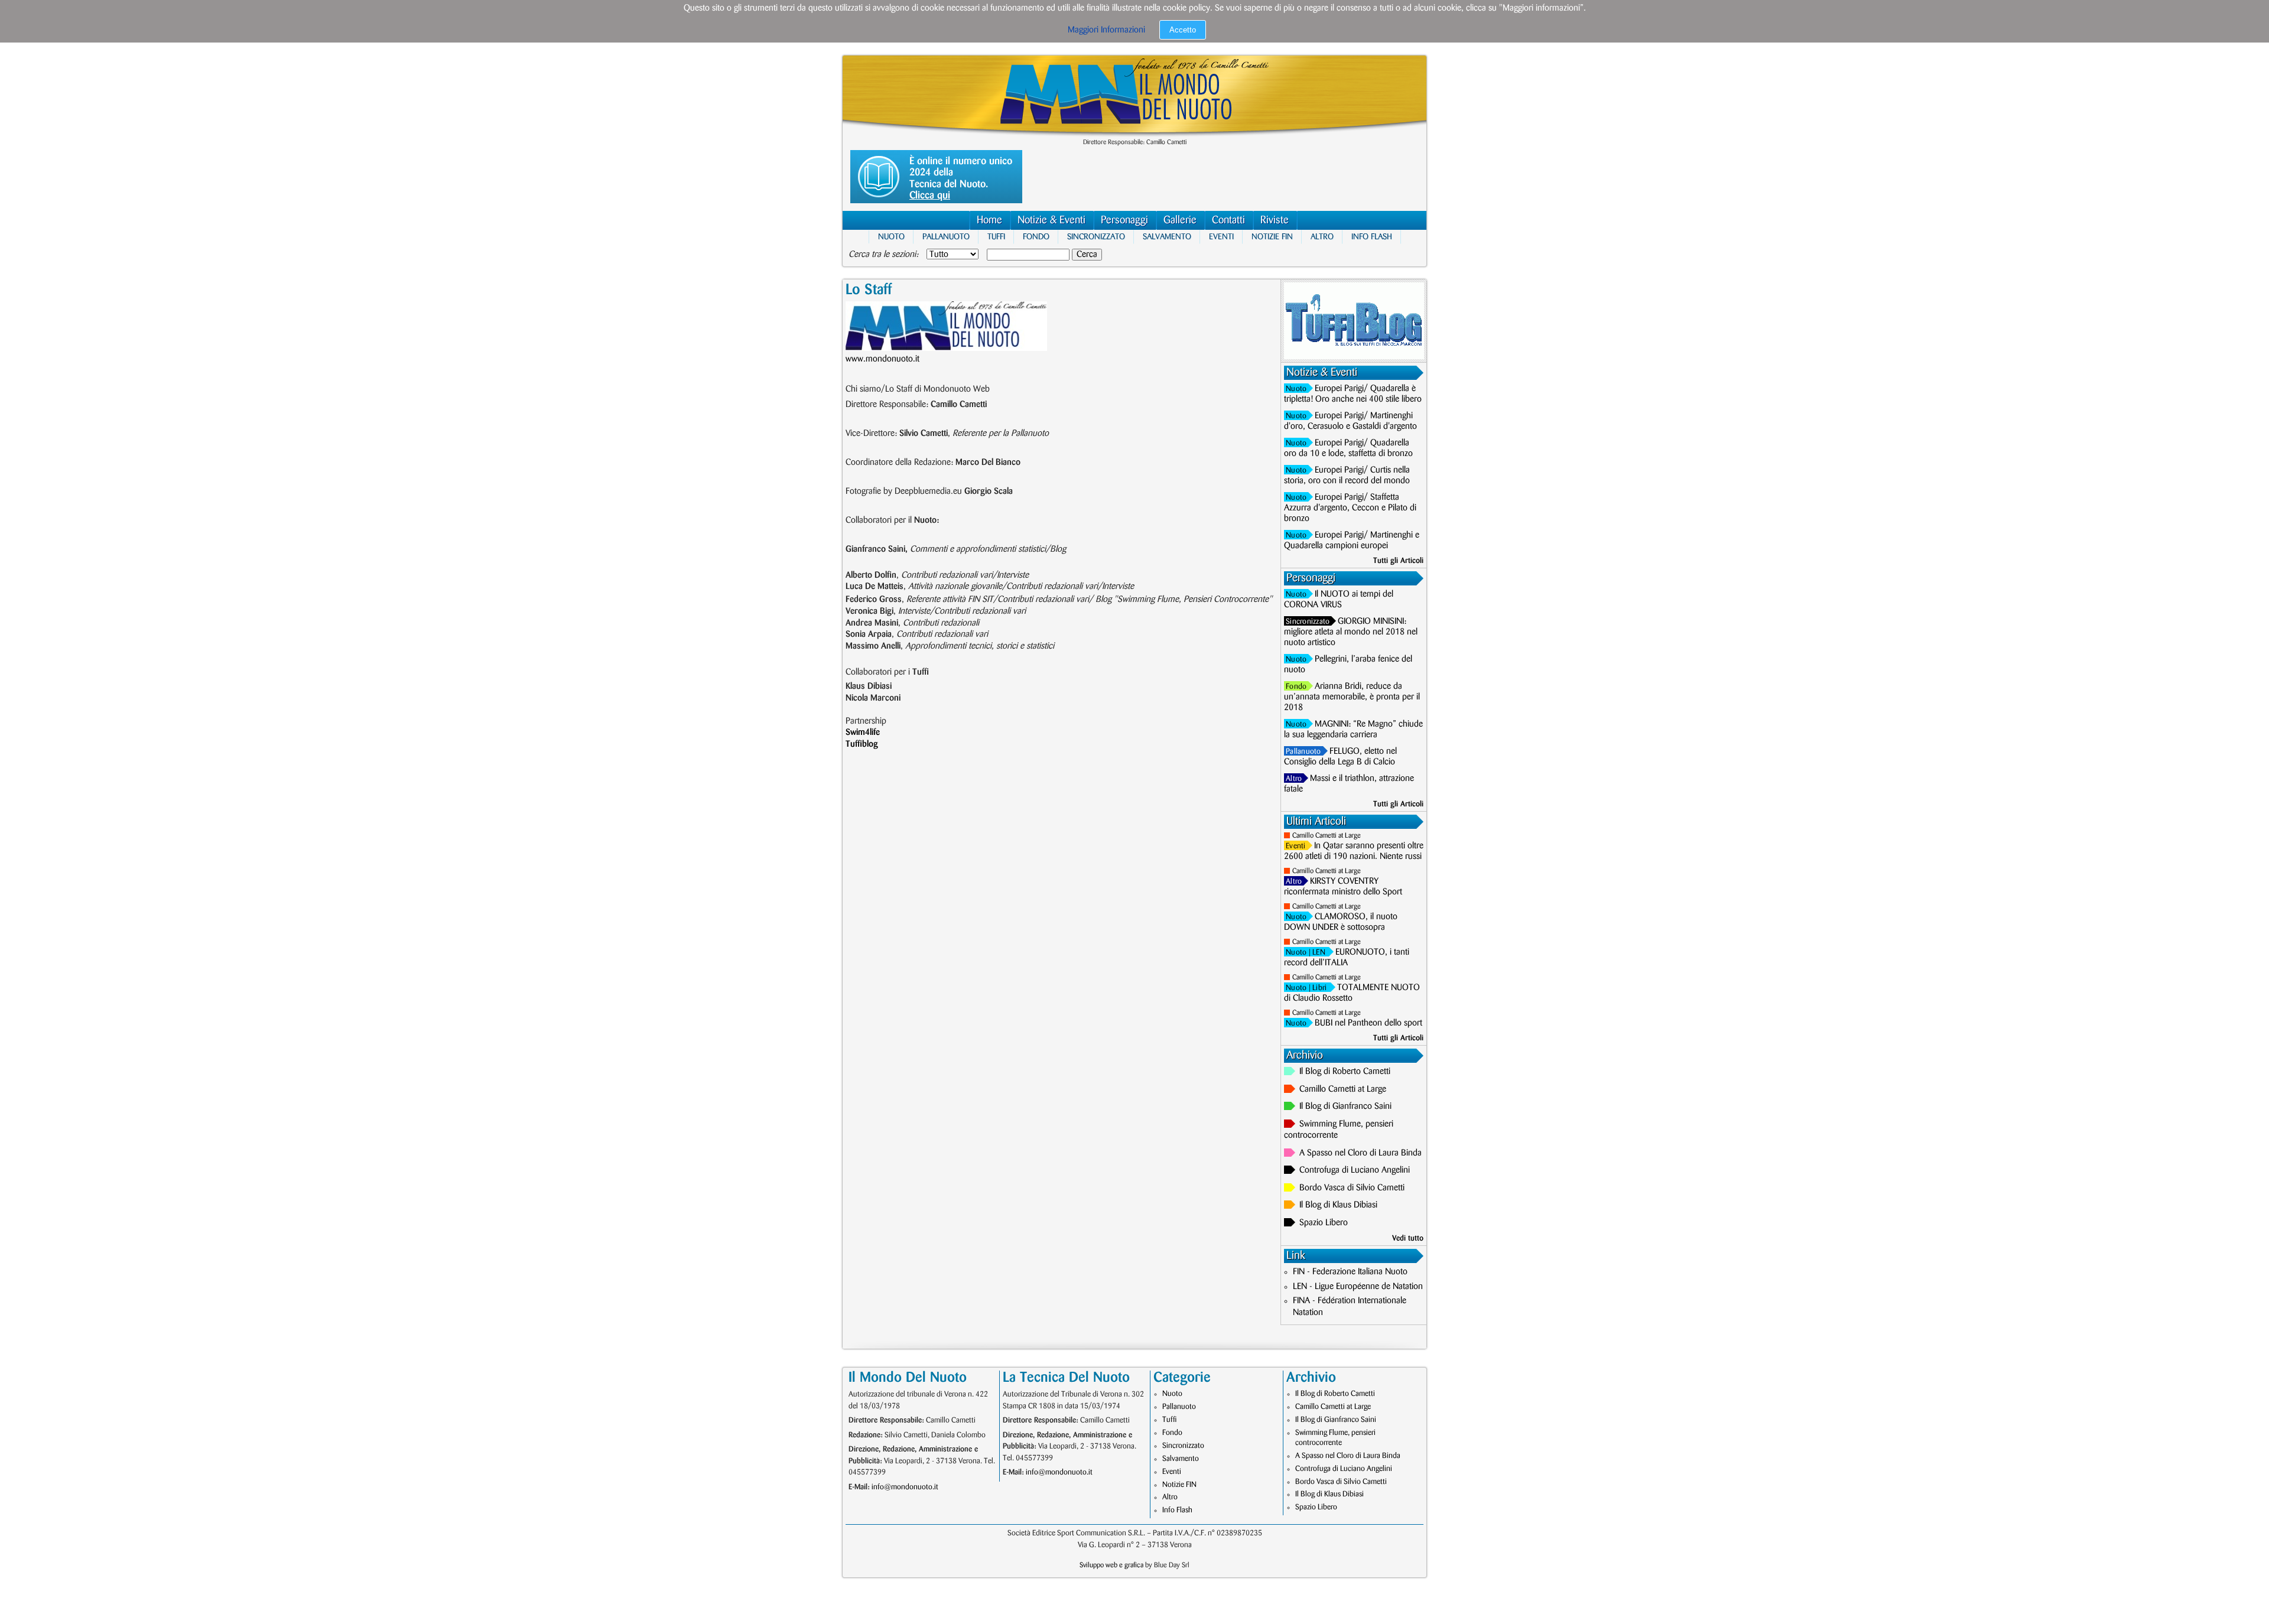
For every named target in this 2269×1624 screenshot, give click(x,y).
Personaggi (1124, 220)
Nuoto (891, 237)
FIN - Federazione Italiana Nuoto (1350, 1272)
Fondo (1036, 237)
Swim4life (863, 733)
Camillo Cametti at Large (1327, 836)
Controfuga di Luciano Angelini (1355, 1170)
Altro (1322, 237)
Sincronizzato (1096, 237)
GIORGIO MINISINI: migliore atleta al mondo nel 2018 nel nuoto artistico (1351, 632)
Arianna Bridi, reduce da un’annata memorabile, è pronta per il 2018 (1352, 697)
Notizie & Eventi (1051, 220)
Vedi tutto (1408, 1238)
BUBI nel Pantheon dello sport (1368, 1023)
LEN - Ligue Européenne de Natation (1358, 1287)
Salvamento (1167, 237)
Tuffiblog (862, 744)
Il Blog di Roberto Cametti (1345, 1072)
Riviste (1275, 220)
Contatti (1228, 220)
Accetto (1183, 30)
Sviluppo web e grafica (1111, 1565)
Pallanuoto (946, 237)
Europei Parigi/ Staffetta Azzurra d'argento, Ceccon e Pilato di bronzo (1350, 508)
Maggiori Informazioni (1106, 30)
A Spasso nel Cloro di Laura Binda (1361, 1153)
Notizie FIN (1272, 237)
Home (989, 220)
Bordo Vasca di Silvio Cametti (1352, 1188)
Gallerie (1180, 220)
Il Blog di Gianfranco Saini (1345, 1106)
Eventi (1221, 237)
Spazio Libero (1324, 1223)
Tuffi (996, 237)
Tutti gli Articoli (1398, 561)
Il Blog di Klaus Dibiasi (1338, 1205)
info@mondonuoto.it (905, 1487)
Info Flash (1372, 237)
